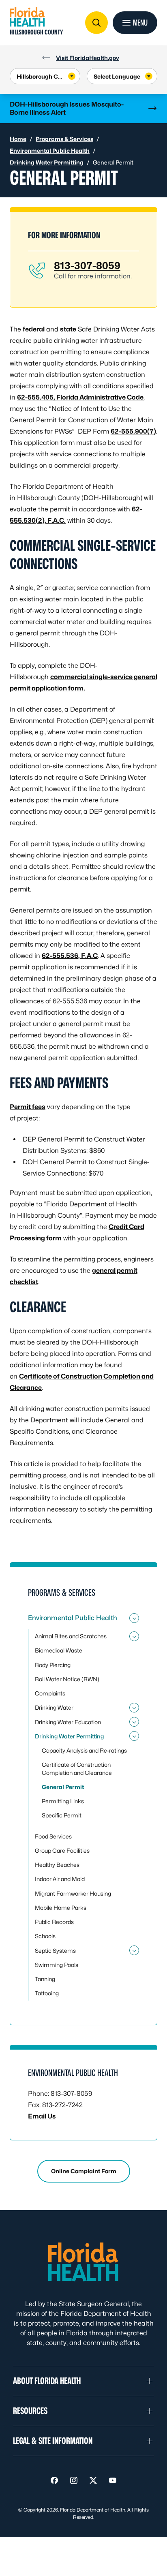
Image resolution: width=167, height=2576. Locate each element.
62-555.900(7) (133, 431)
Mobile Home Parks (61, 1908)
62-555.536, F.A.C (70, 956)
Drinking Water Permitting (47, 162)
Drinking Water (54, 1707)
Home (18, 139)
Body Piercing (53, 1665)
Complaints (50, 1693)
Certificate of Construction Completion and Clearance (77, 1768)
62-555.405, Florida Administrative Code (80, 397)
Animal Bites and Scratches (71, 1636)
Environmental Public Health (50, 151)
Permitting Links (63, 1801)
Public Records (54, 1922)
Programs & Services (64, 139)
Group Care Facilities (62, 1850)
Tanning (45, 1979)
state (68, 329)
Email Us (42, 2116)
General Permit (63, 1787)
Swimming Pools (57, 1965)
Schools (45, 1936)
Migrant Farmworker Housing (73, 1893)
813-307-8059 (87, 266)
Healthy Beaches (57, 1865)
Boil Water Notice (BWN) (67, 1679)
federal (34, 329)
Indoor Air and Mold (60, 1879)
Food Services (53, 1836)
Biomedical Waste (59, 1650)
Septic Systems (55, 1951)
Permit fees (28, 1107)
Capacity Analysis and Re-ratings (84, 1750)
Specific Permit (62, 1815)
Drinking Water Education (68, 1722)
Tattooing (47, 1993)
